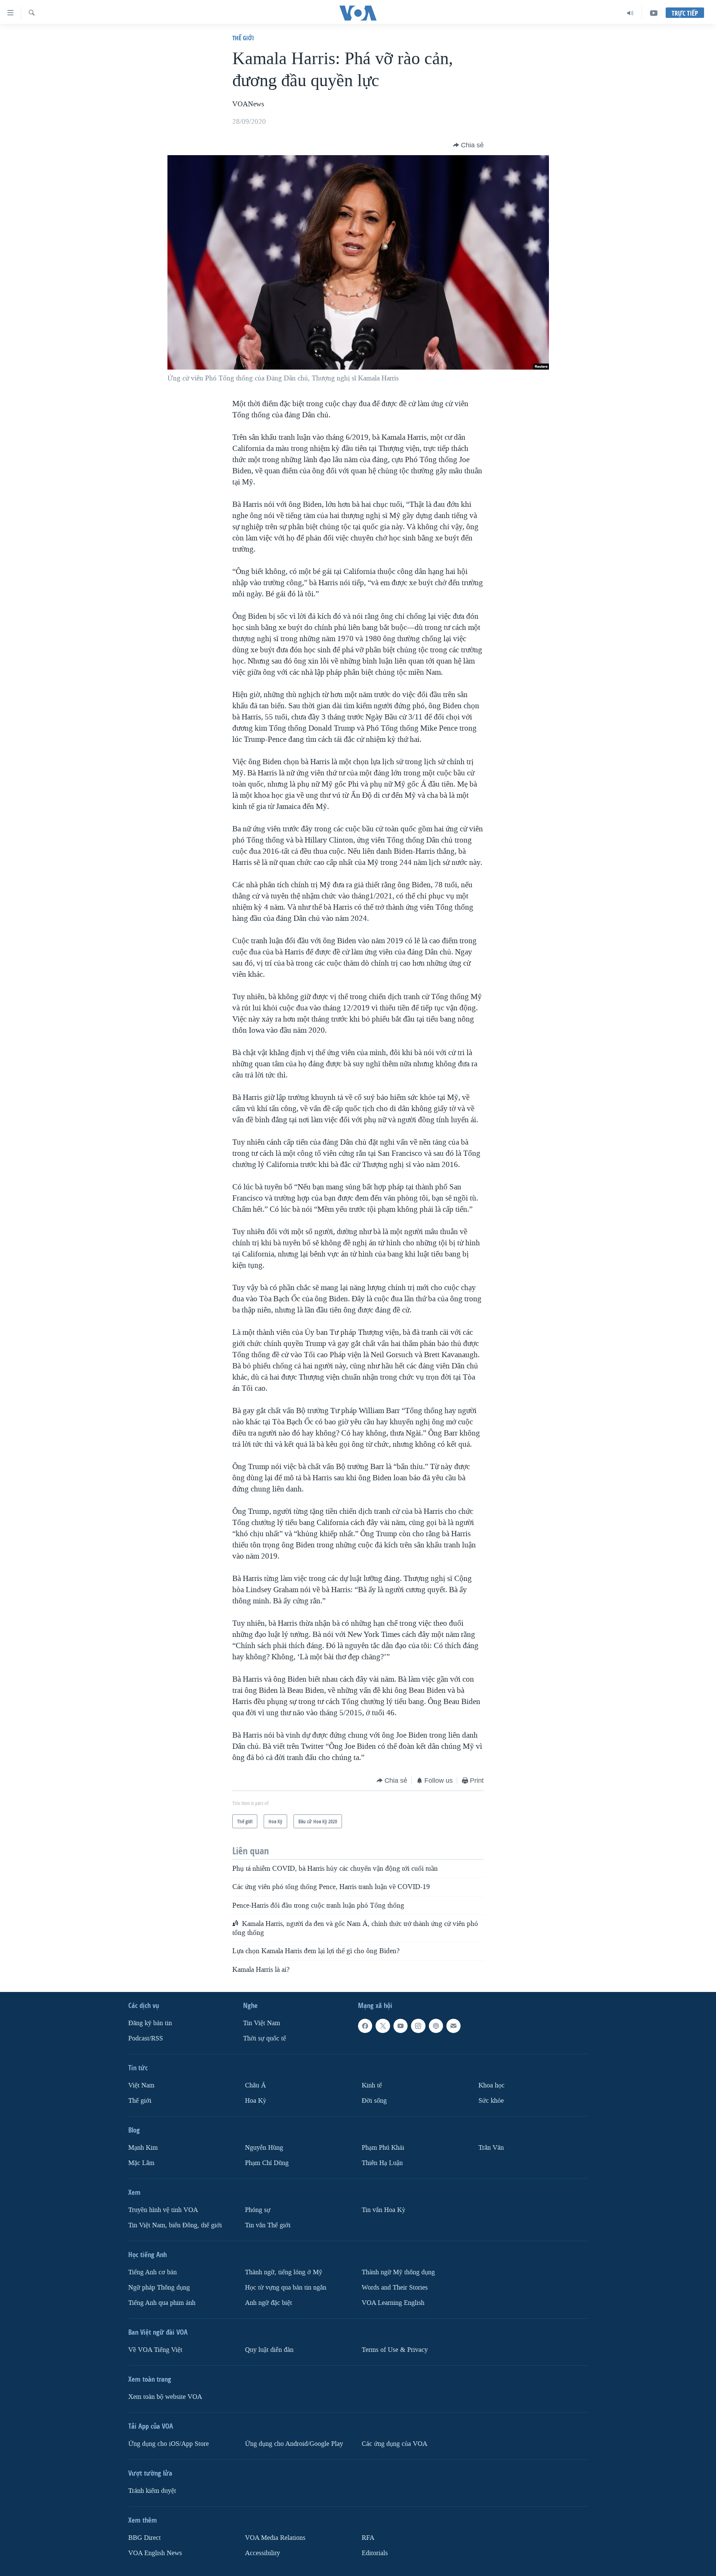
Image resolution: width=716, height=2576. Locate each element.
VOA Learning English (393, 2303)
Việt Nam (141, 2085)
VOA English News (155, 2553)
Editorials (375, 2553)
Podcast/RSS (146, 2038)
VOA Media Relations (275, 2538)
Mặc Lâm (141, 2163)
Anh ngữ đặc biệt (268, 2303)
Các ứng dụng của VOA (395, 2444)
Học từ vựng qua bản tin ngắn (286, 2288)
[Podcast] (436, 2026)
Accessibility (263, 2553)
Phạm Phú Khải (383, 2148)
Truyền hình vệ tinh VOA (163, 2210)
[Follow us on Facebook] (365, 2026)
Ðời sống (374, 2101)
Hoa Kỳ (256, 2101)
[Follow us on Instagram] (418, 2026)
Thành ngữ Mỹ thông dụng (398, 2272)
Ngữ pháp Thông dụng (159, 2288)
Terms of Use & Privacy (395, 2350)
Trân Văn (491, 2148)
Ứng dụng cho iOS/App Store (169, 2444)
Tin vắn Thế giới (268, 2225)
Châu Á (255, 2085)
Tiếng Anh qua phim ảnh (162, 2303)
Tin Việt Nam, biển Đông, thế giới (175, 2225)
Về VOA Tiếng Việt (155, 2350)
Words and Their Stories (395, 2288)
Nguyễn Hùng (264, 2148)
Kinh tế (372, 2085)
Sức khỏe (491, 2101)
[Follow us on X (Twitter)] (383, 2026)
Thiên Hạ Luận (382, 2163)
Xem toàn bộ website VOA (165, 2397)
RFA (368, 2538)
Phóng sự (258, 2210)
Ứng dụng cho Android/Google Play (294, 2444)
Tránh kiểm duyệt (152, 2491)
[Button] (468, 145)
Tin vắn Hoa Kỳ (384, 2210)
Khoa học (492, 2085)
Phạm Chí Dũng (267, 2163)
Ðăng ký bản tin (150, 2023)
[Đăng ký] (453, 2026)
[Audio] (630, 13)
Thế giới (243, 38)
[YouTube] (654, 13)
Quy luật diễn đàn (269, 2350)
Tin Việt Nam (262, 2023)
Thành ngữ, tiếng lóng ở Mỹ (284, 2272)
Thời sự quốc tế (265, 2038)
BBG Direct (145, 2538)
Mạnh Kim (143, 2148)
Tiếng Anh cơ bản (153, 2272)
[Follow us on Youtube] (401, 2026)
